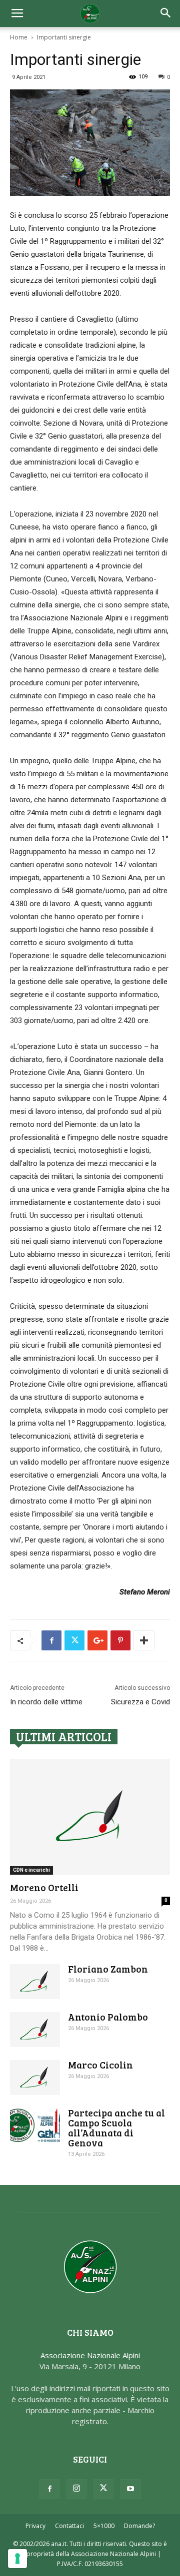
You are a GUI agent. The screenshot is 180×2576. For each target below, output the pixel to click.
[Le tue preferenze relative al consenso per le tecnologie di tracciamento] (17, 2559)
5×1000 (104, 2526)
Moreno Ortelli (44, 1887)
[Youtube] (130, 2489)
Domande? (139, 2526)
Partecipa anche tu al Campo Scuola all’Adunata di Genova (116, 2128)
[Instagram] (76, 2489)
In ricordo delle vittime (46, 1702)
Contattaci (69, 2526)
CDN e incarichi (31, 1870)
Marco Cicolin (100, 2065)
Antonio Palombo (108, 2017)
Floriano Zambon (108, 1969)
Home (19, 37)
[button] (166, 13)
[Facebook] (49, 2489)
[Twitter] (103, 2489)
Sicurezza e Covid (140, 1702)
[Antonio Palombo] (35, 2030)
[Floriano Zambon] (35, 1982)
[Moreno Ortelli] (90, 1817)
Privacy (35, 2526)
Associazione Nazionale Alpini (90, 2355)
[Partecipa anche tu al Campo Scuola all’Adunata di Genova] (35, 2125)
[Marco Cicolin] (35, 2077)
